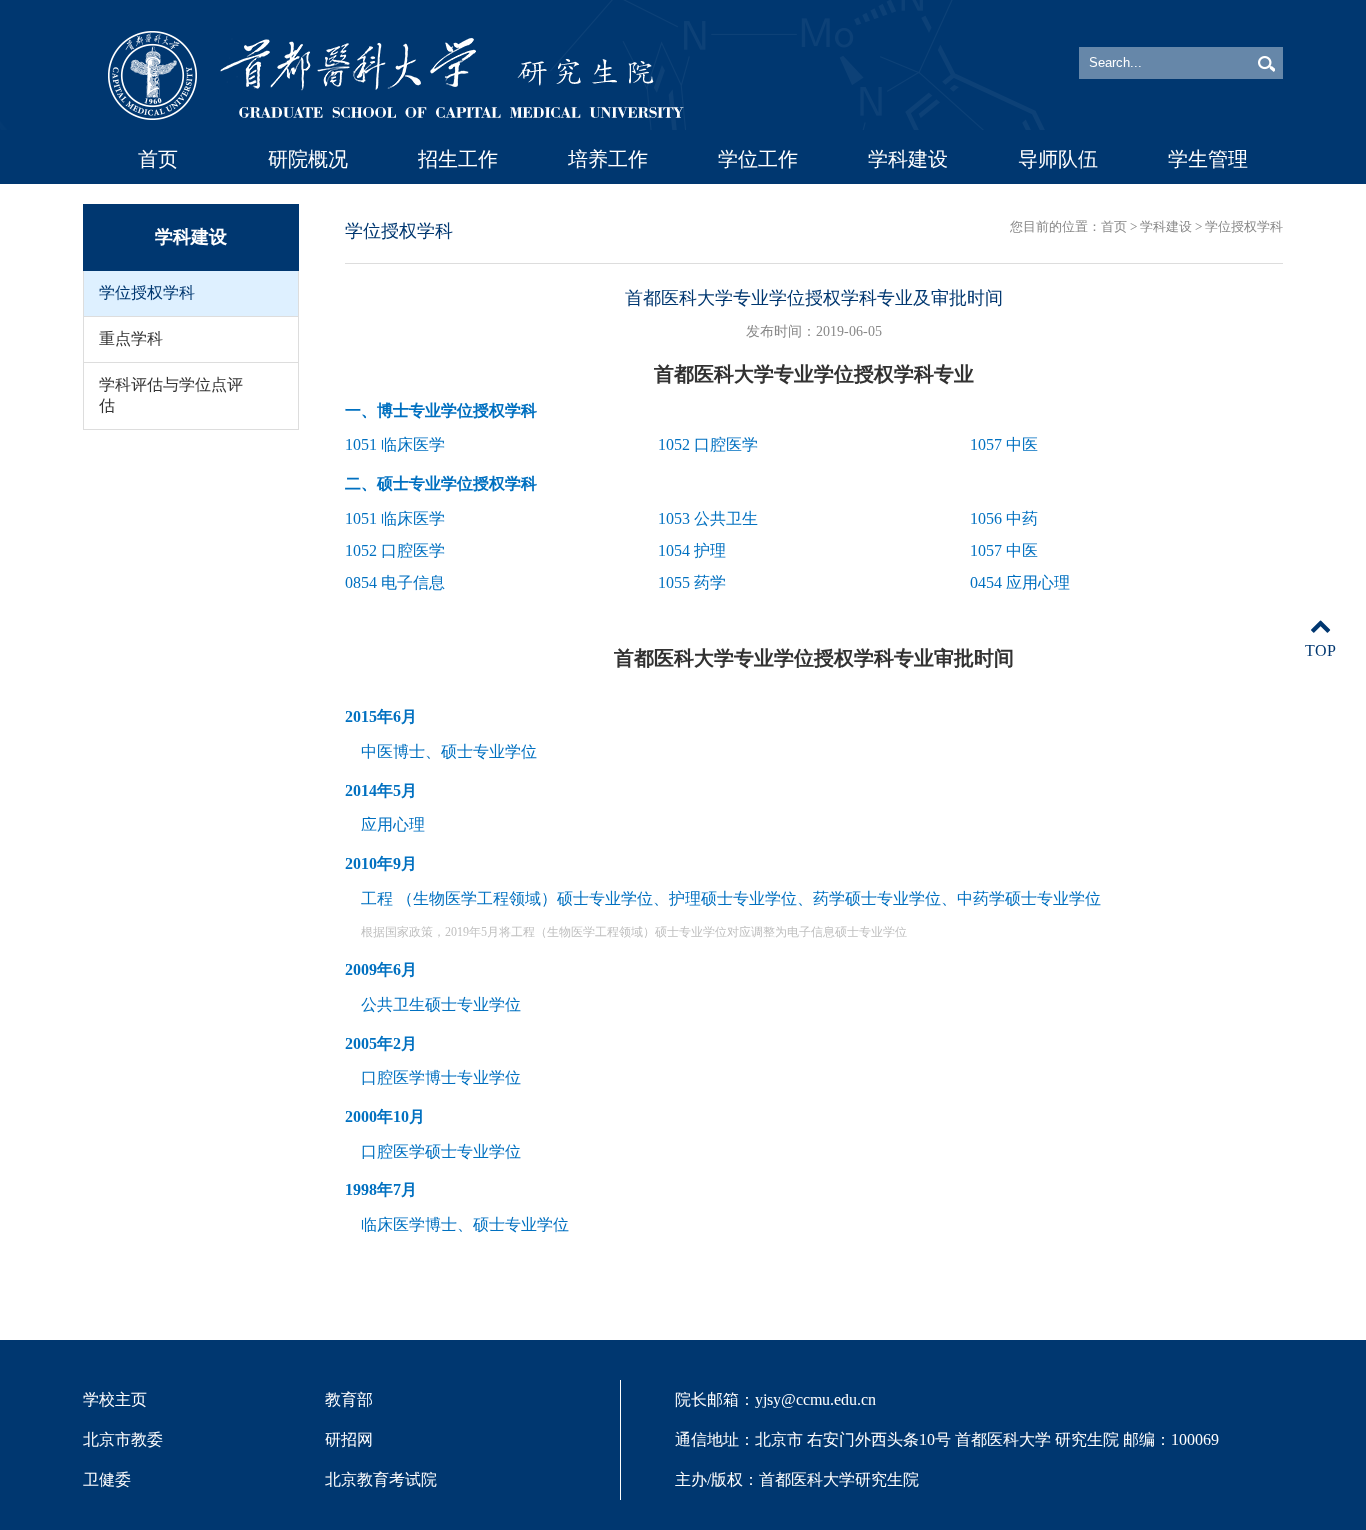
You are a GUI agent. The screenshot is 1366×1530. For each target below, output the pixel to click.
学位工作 (758, 159)
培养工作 (608, 159)
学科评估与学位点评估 (171, 395)
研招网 (349, 1439)
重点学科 (131, 338)
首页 (158, 159)
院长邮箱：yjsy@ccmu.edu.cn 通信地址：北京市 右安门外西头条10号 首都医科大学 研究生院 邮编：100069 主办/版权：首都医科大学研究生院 (947, 1439)
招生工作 (458, 159)
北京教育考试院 (381, 1479)
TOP (1320, 650)
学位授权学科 (147, 292)
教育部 (349, 1399)
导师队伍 (1058, 159)
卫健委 (107, 1479)
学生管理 (1208, 159)
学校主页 (115, 1399)
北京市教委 (123, 1439)
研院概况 (308, 159)
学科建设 (908, 159)
